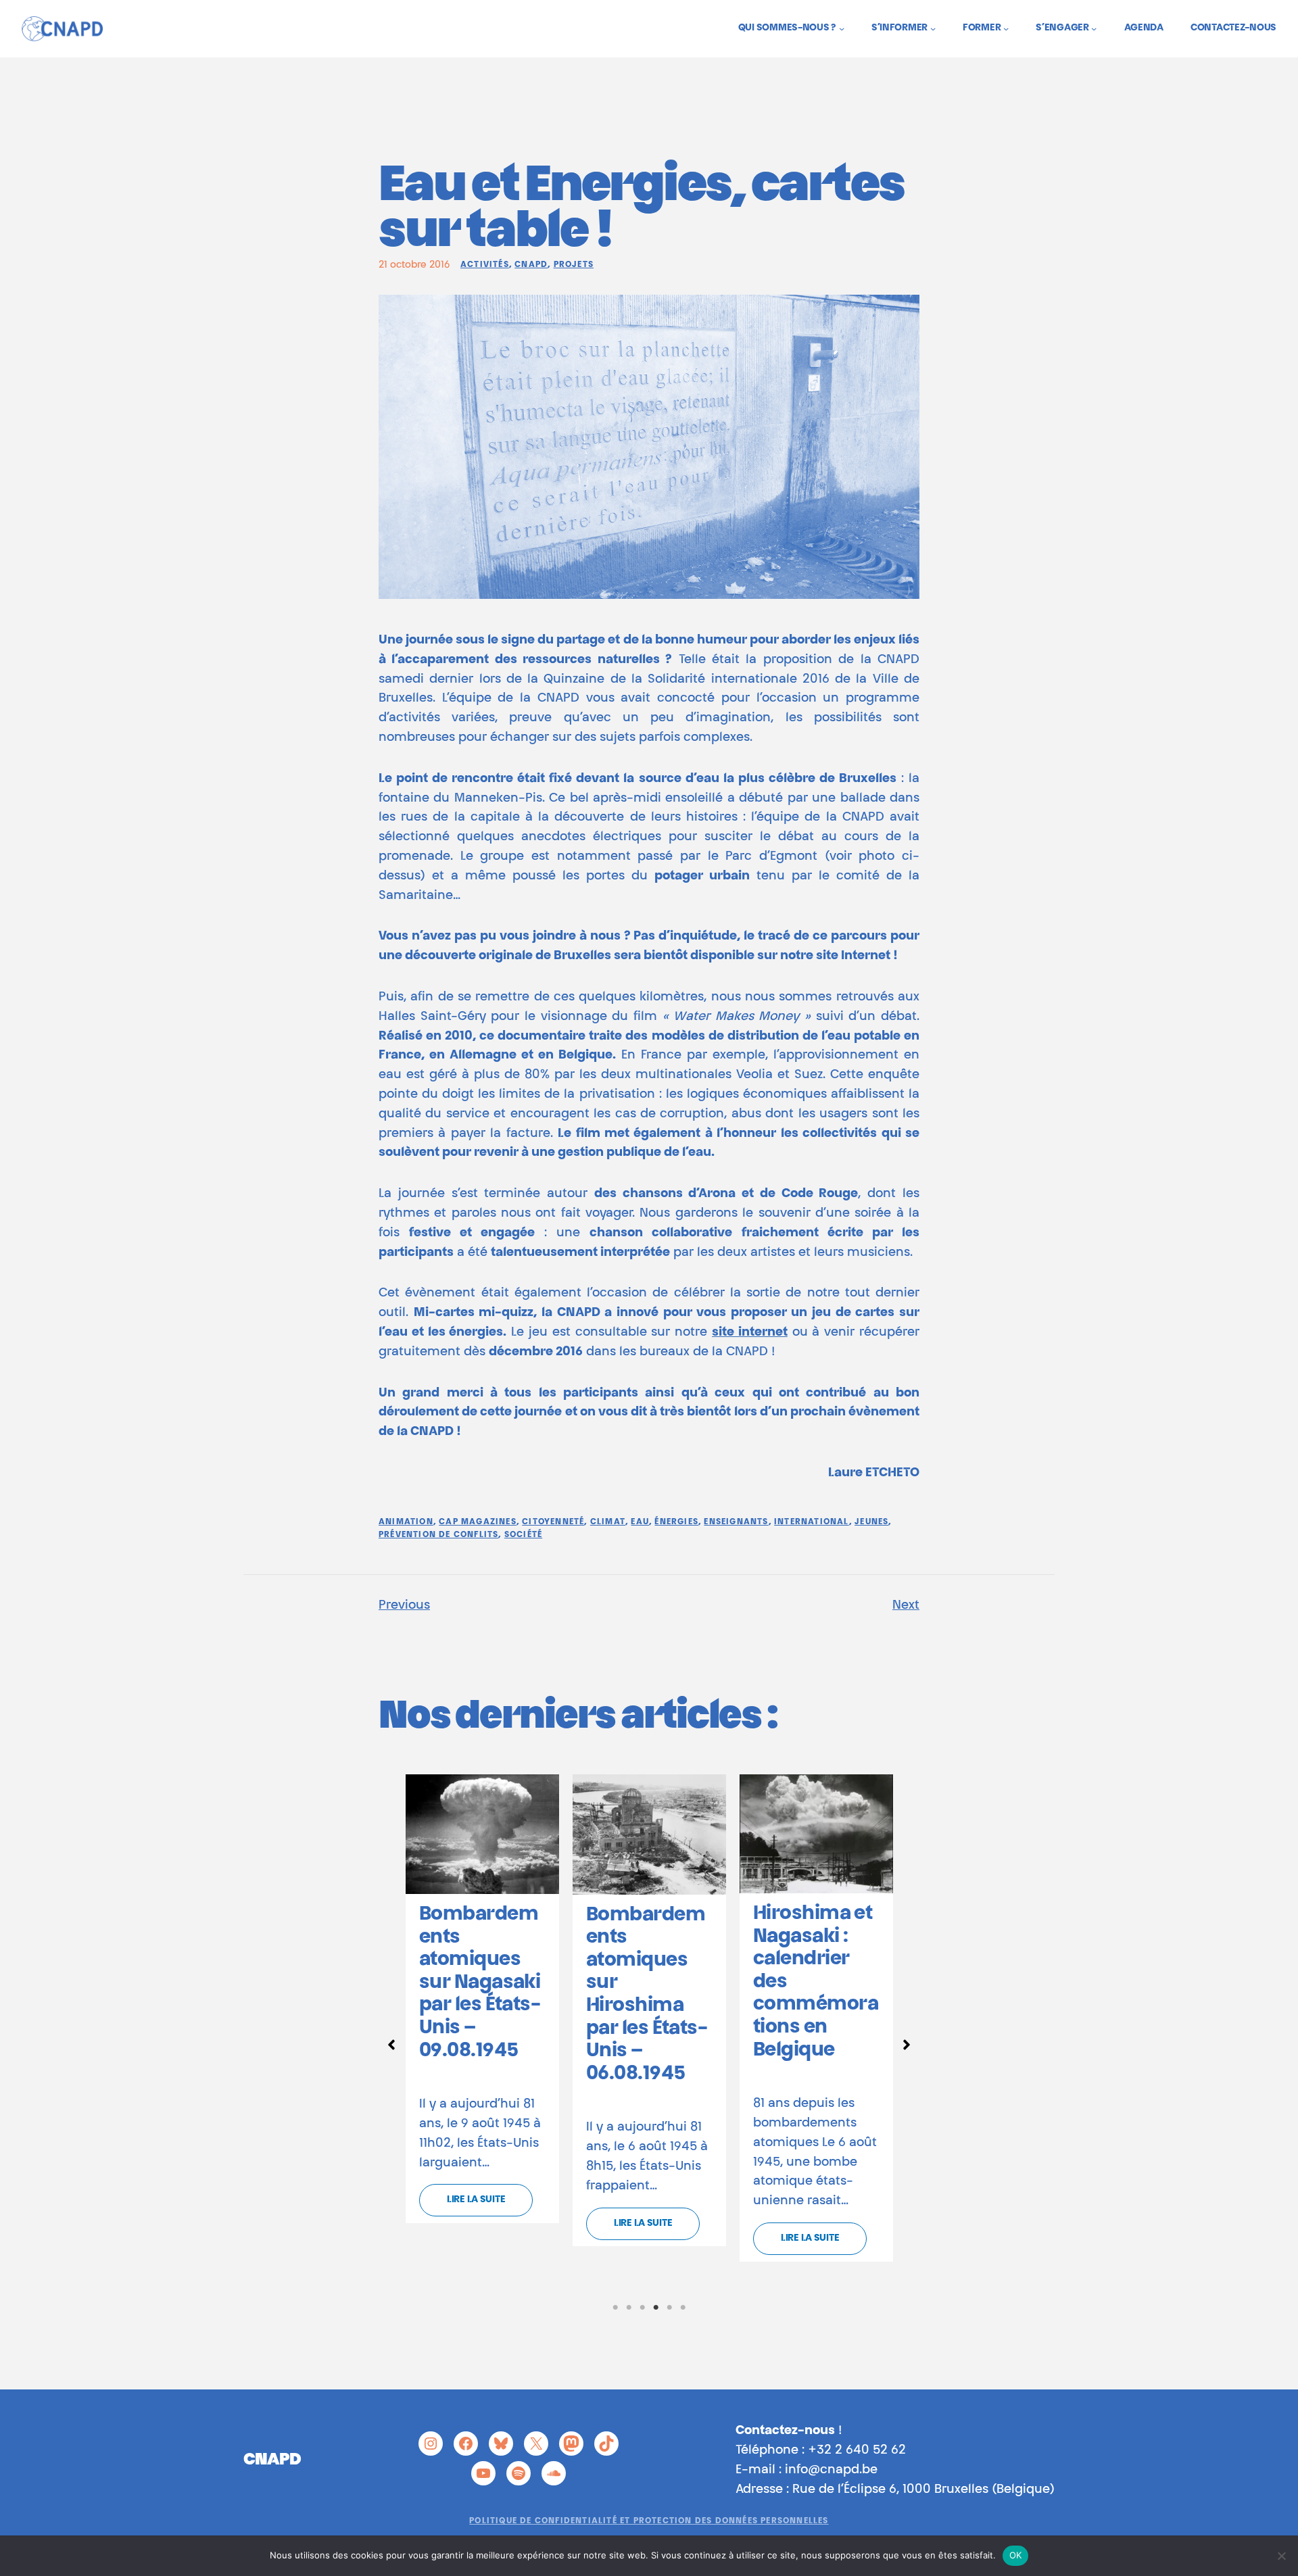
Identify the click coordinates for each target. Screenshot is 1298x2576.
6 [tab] (683, 2308)
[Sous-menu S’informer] (933, 28)
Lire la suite (476, 2200)
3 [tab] (642, 2308)
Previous (404, 1606)
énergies (676, 1522)
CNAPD (531, 265)
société (523, 1535)
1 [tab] (615, 2308)
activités (485, 265)
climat (608, 1522)
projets (574, 265)
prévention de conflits (438, 1535)
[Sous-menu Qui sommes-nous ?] (842, 28)
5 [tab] (669, 2308)
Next (906, 1606)
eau (640, 1522)
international (812, 1522)
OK (1016, 2555)
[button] (391, 2045)
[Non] (1281, 2556)
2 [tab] (629, 2308)
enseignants (736, 1522)
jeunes (871, 1522)
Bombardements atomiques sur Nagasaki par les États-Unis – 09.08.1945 (480, 1983)
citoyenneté (553, 1522)
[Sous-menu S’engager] (1094, 28)
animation (406, 1522)
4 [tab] (656, 2308)
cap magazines (478, 1522)
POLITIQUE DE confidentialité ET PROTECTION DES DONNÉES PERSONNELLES (649, 2521)
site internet (750, 1333)
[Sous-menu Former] (1006, 28)
